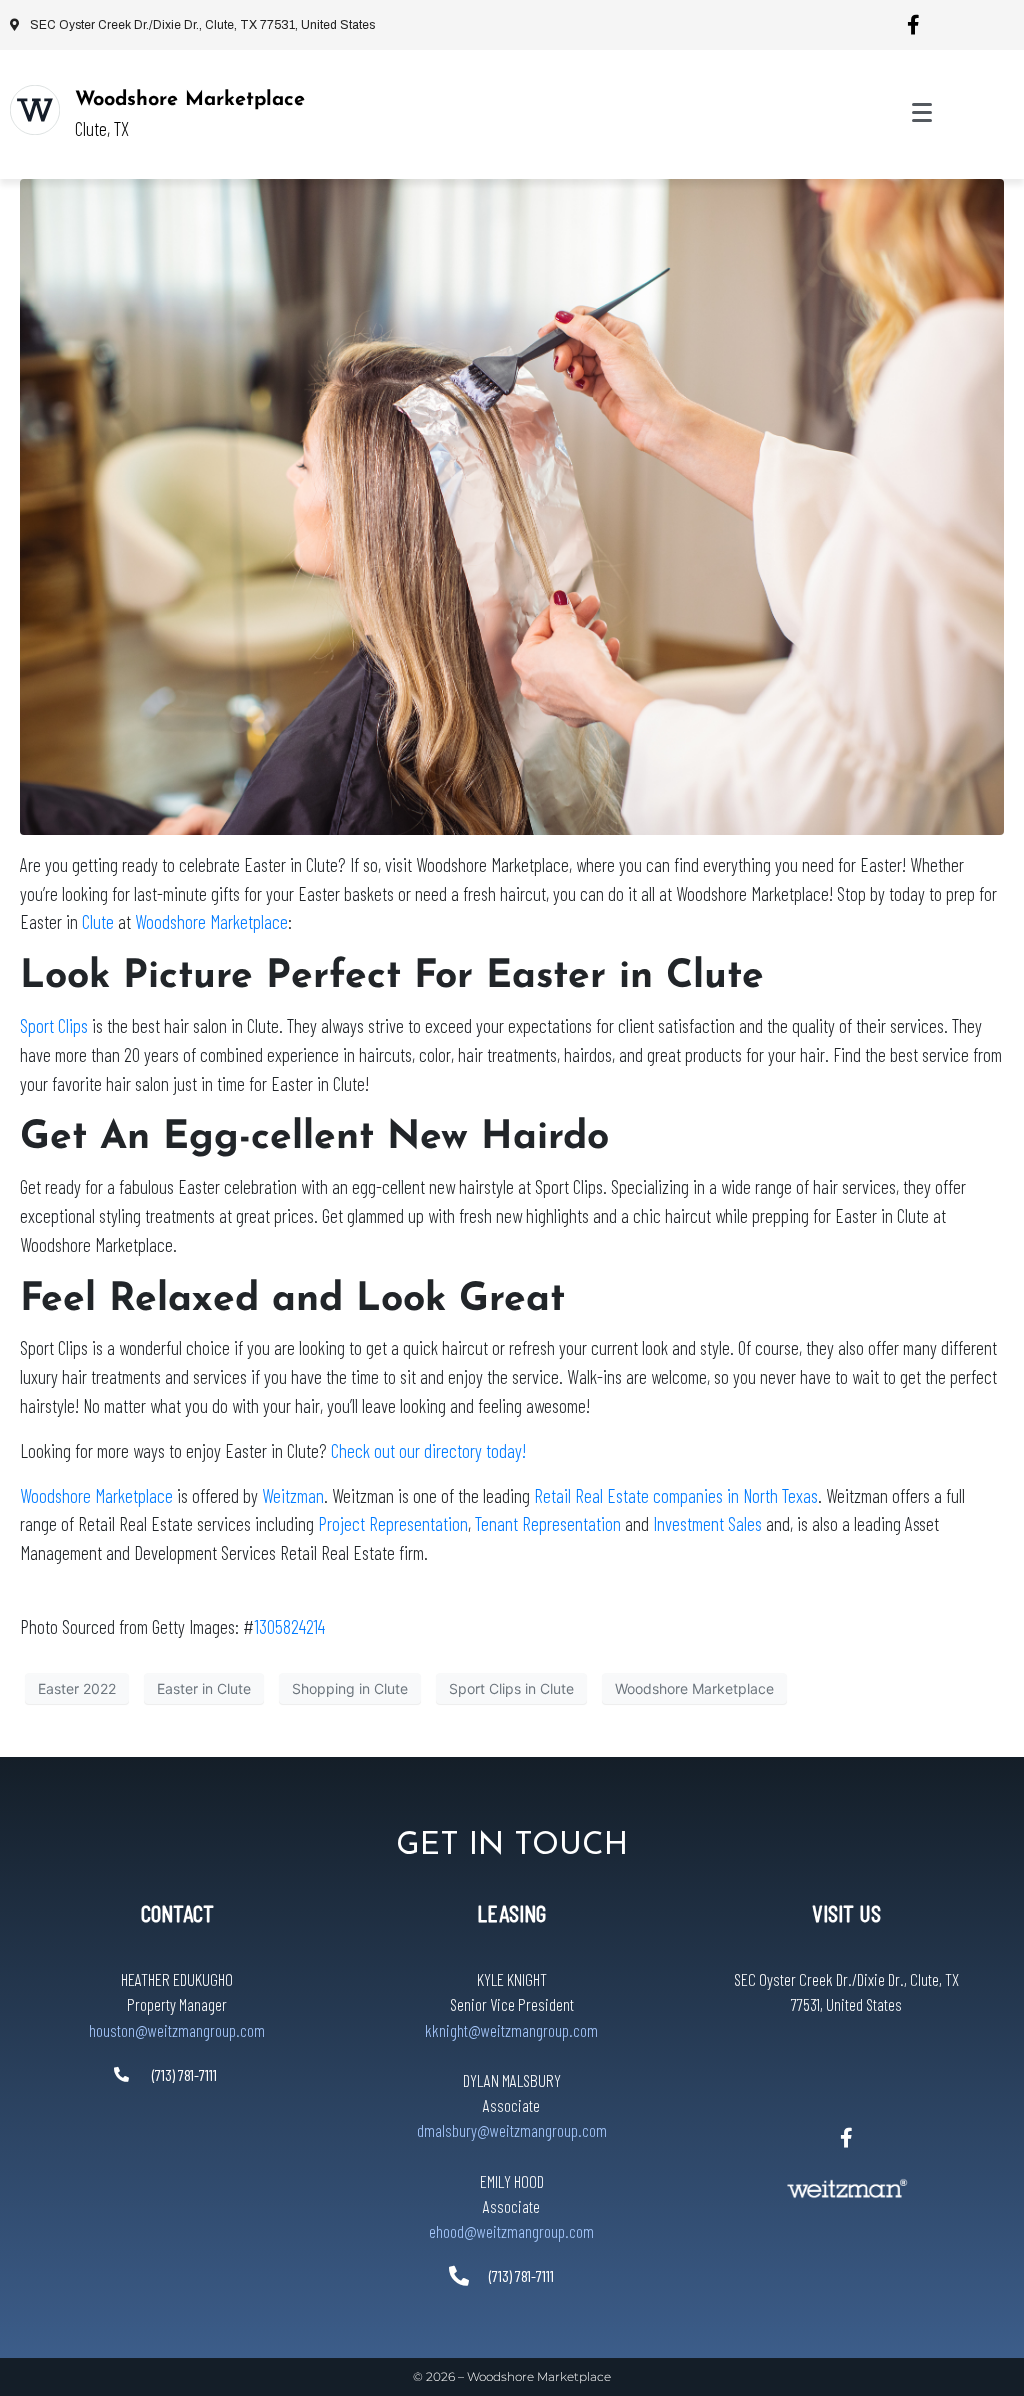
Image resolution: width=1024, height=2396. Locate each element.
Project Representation (393, 1523)
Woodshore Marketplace (190, 100)
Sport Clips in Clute (511, 1688)
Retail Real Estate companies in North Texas (676, 1495)
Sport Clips (54, 1025)
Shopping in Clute (350, 1688)
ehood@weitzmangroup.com (511, 2231)
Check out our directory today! (428, 1450)
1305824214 (289, 1626)
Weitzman (293, 1495)
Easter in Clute (204, 1688)
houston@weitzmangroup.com (177, 2030)
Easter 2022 (77, 1688)
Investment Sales (707, 1523)
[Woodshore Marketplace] (35, 110)
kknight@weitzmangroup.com (511, 2030)
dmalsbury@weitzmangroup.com (512, 2130)
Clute (98, 921)
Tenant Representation (548, 1523)
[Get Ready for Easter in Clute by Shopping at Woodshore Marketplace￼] (512, 505)
